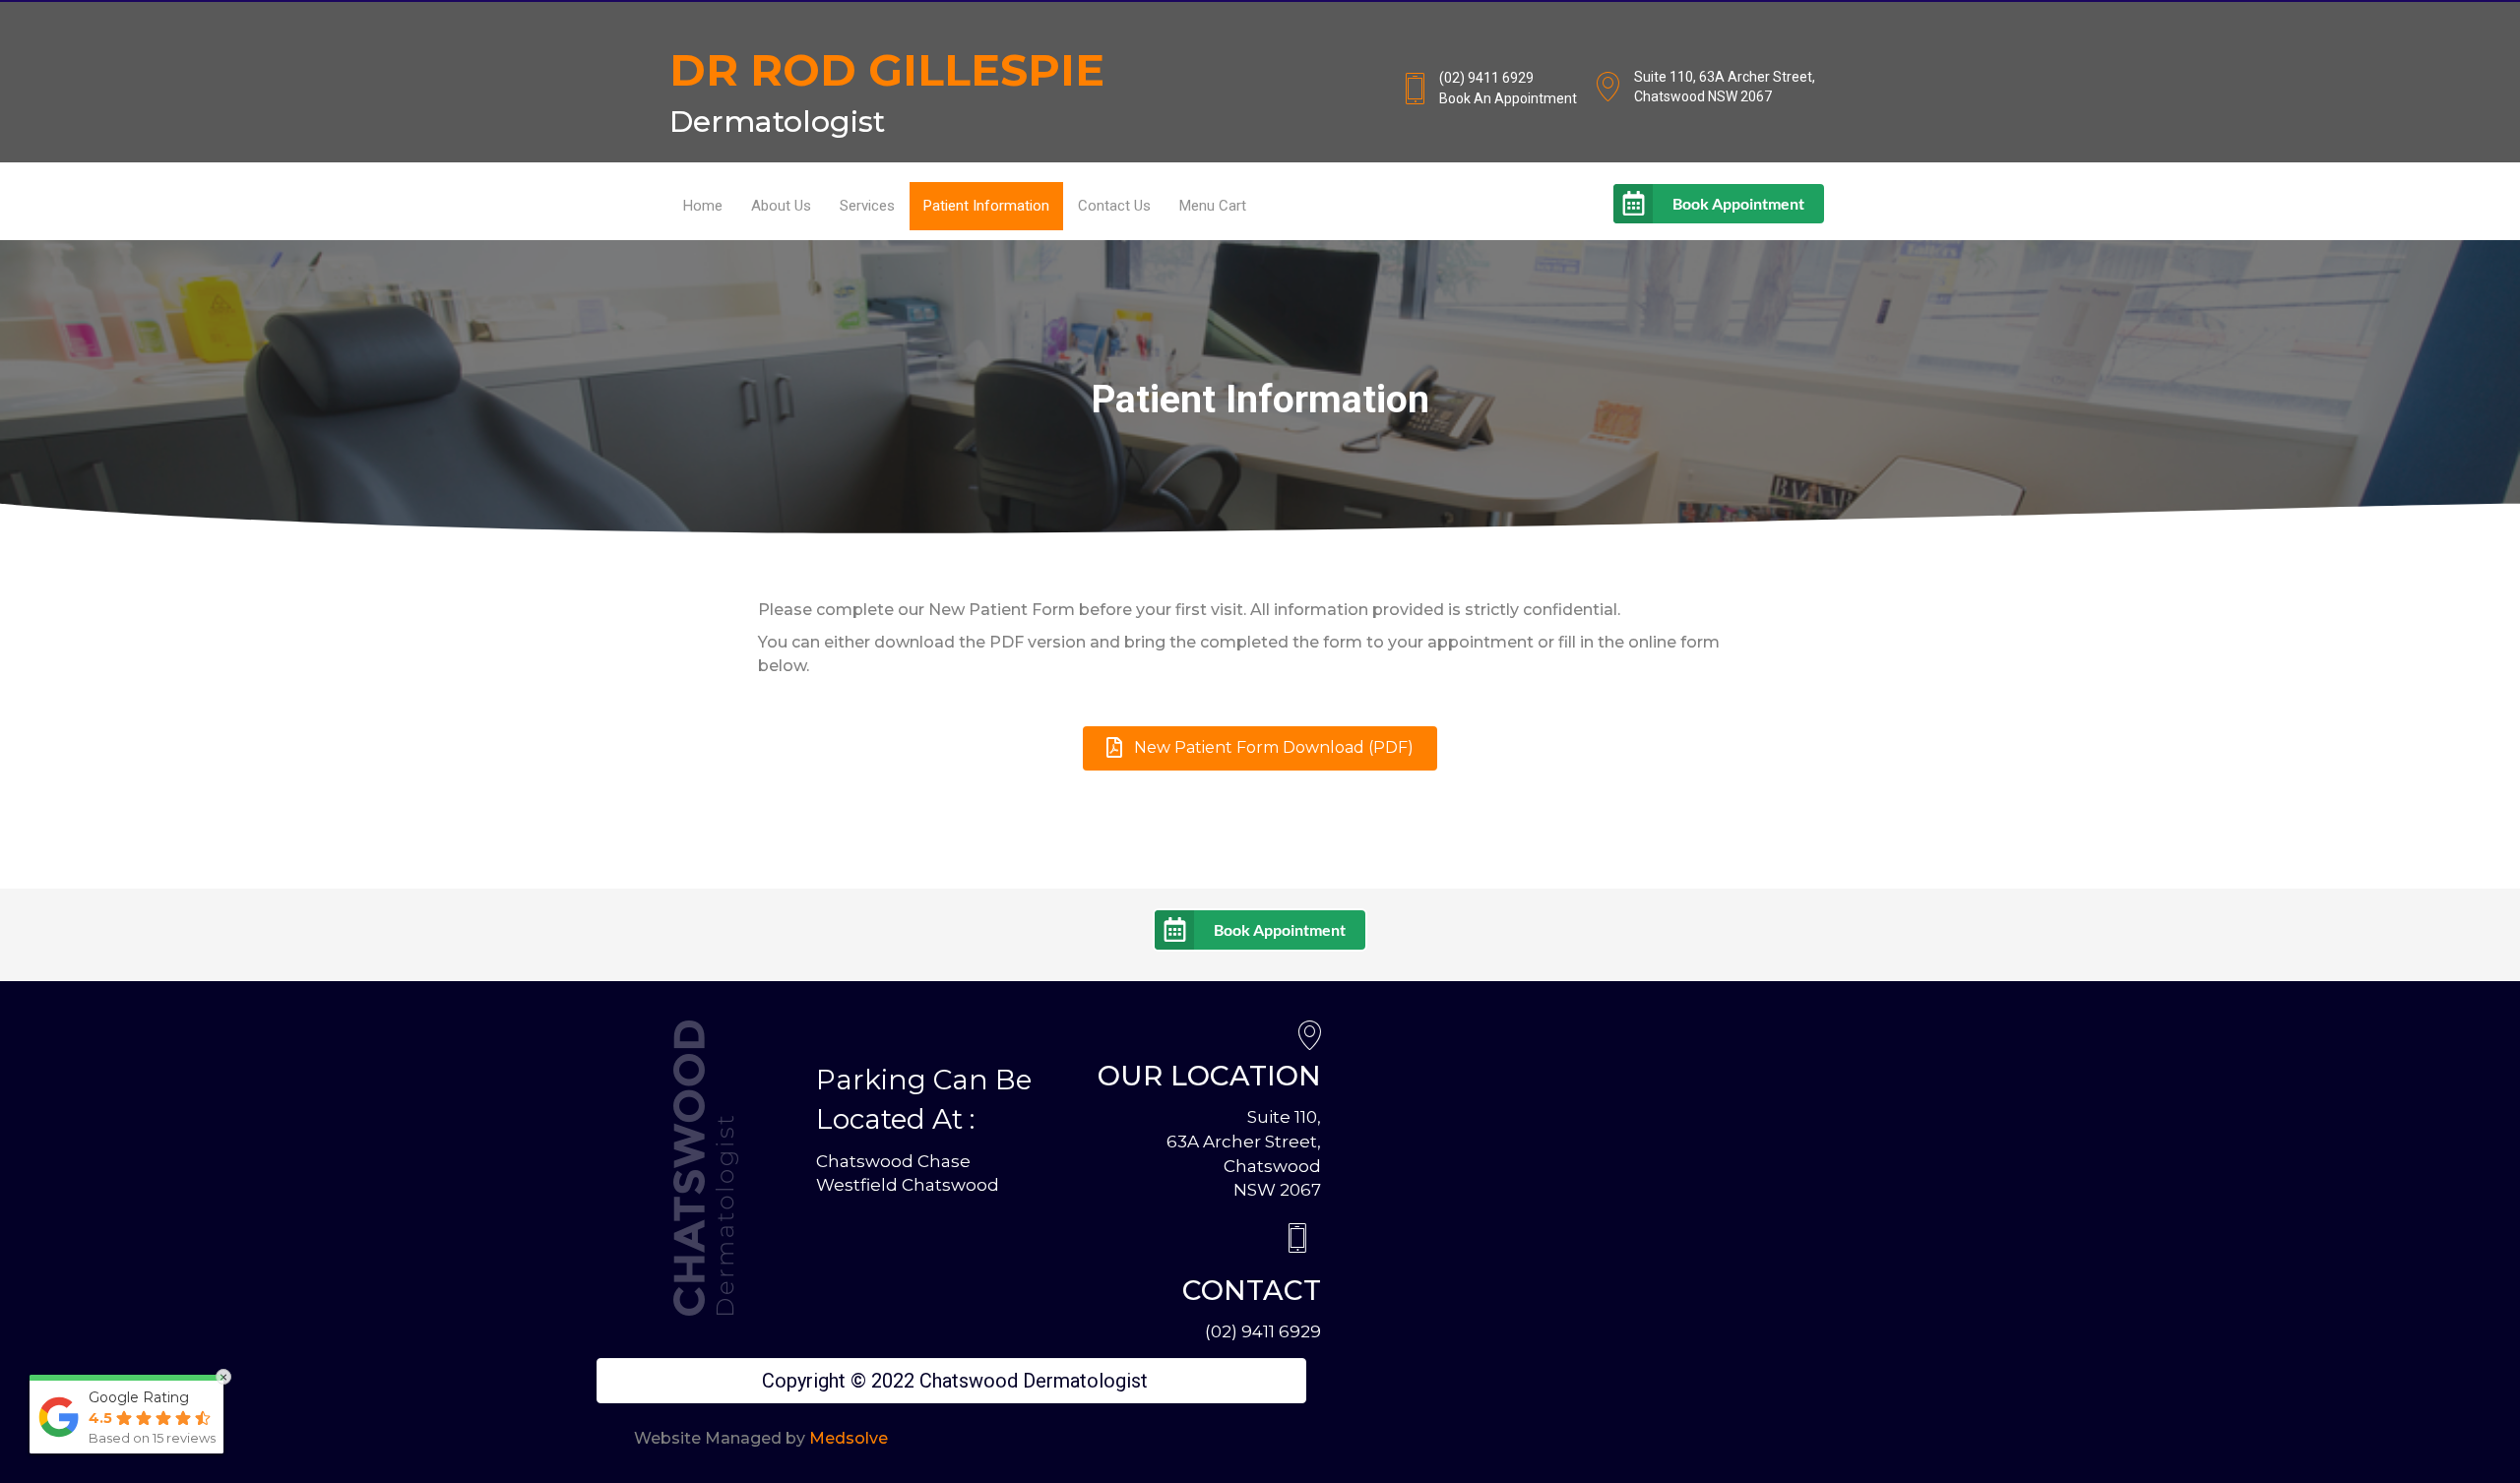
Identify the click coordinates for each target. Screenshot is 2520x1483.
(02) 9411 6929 (1263, 1331)
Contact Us (1114, 206)
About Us (781, 206)
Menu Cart (1213, 206)
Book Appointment (1738, 203)
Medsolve (849, 1438)
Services (867, 206)
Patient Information (986, 206)
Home (703, 206)
